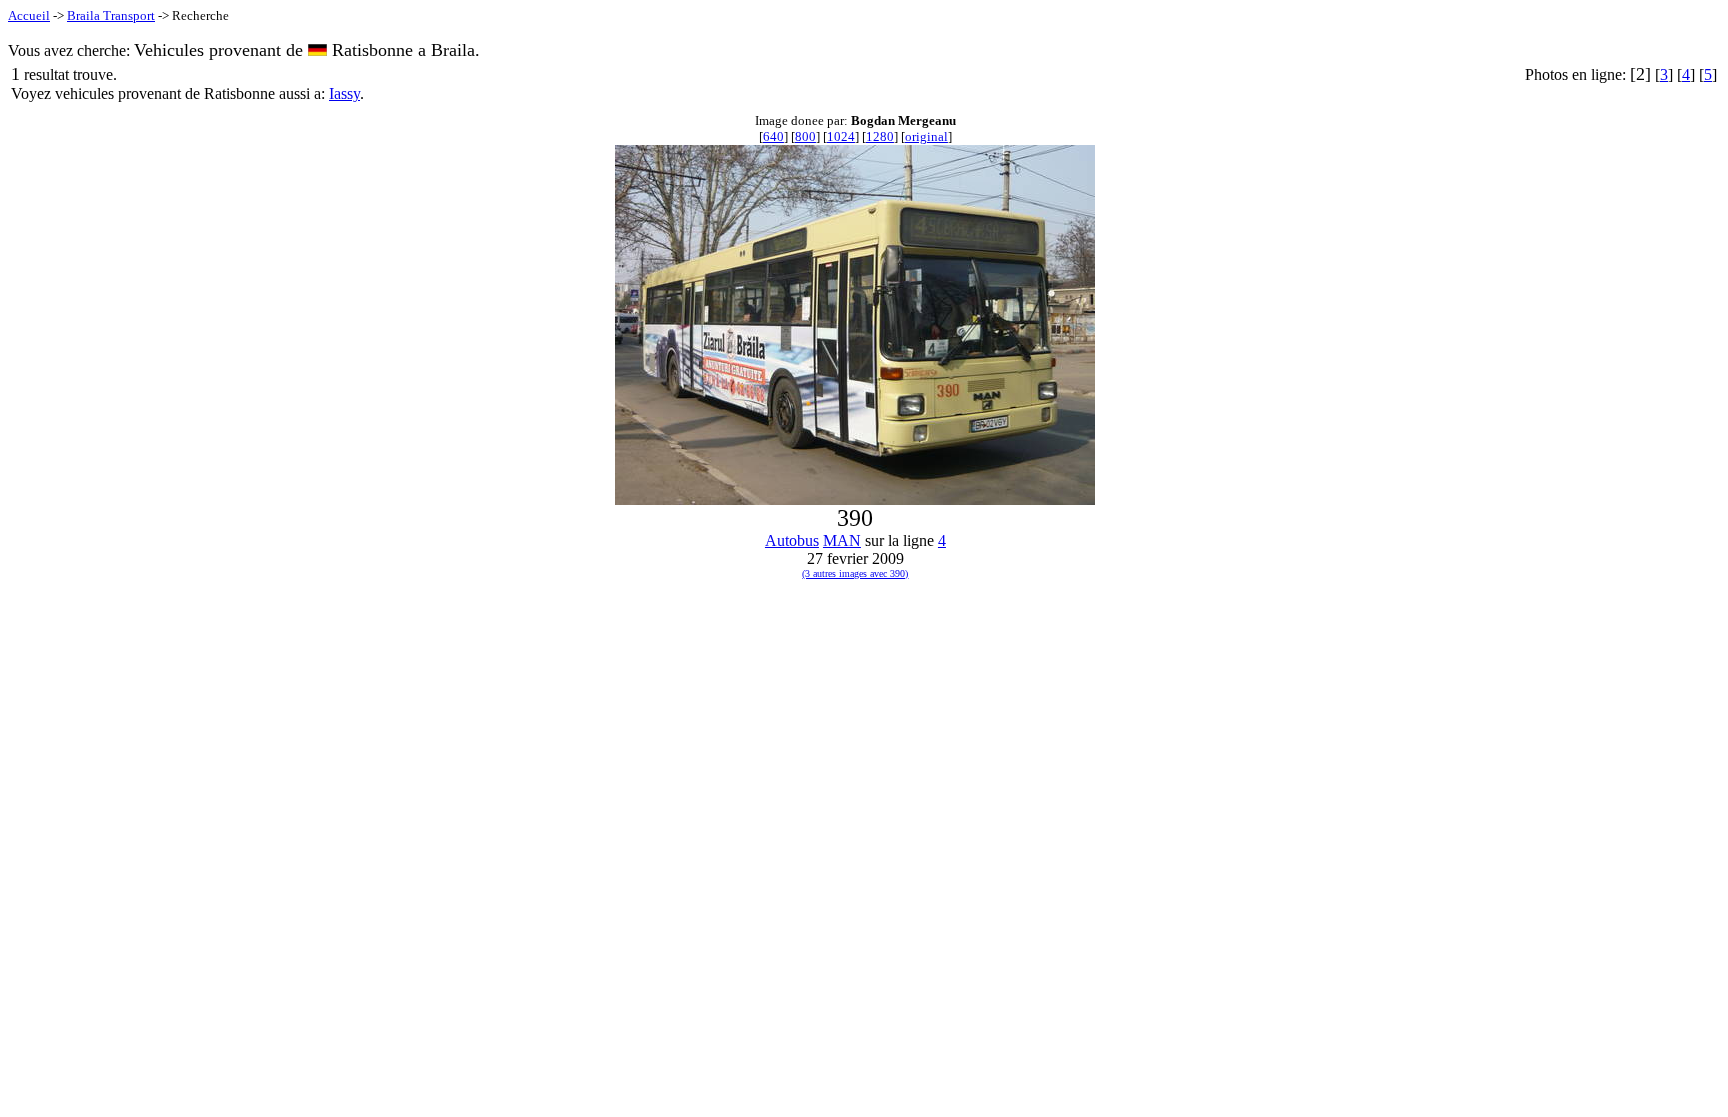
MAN (842, 540)
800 (805, 136)
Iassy (344, 93)
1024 (841, 136)
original (926, 136)
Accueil (29, 15)
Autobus (792, 540)
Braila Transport (111, 15)
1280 (880, 136)
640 (773, 136)
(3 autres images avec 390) (855, 573)
